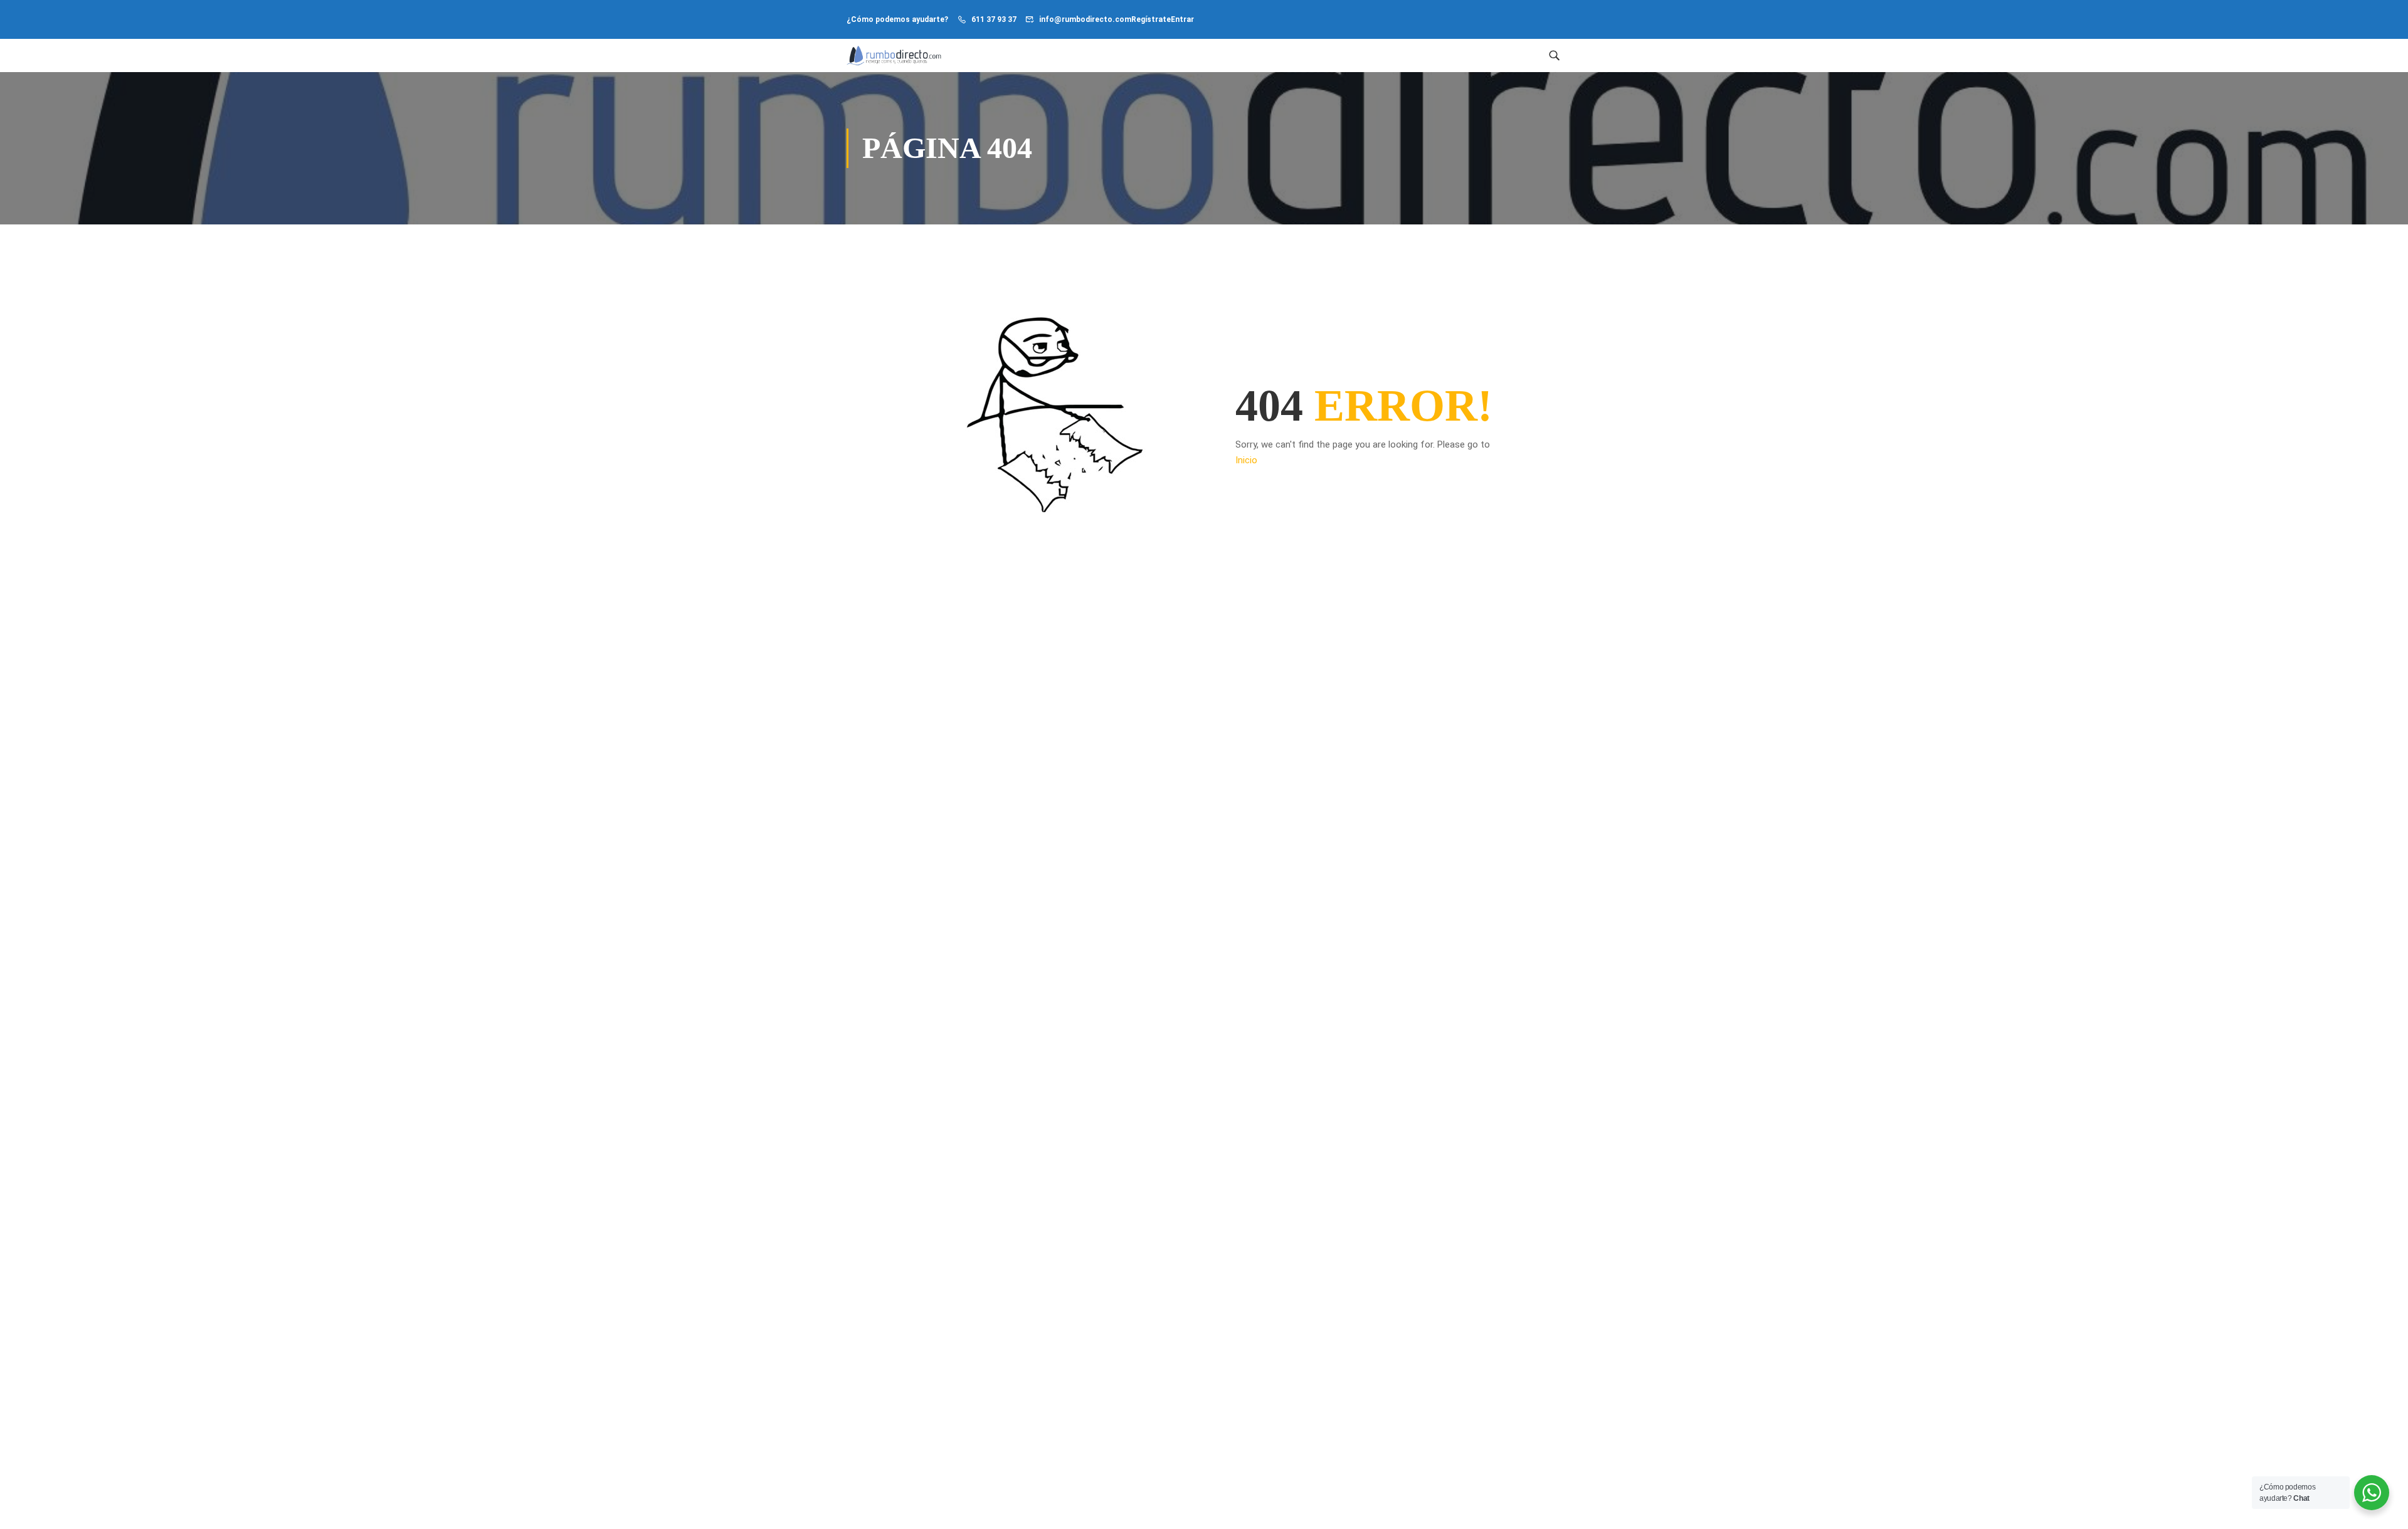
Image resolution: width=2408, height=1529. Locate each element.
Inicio (1246, 460)
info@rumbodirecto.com (1085, 19)
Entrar (1182, 19)
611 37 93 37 (994, 19)
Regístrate (1151, 19)
